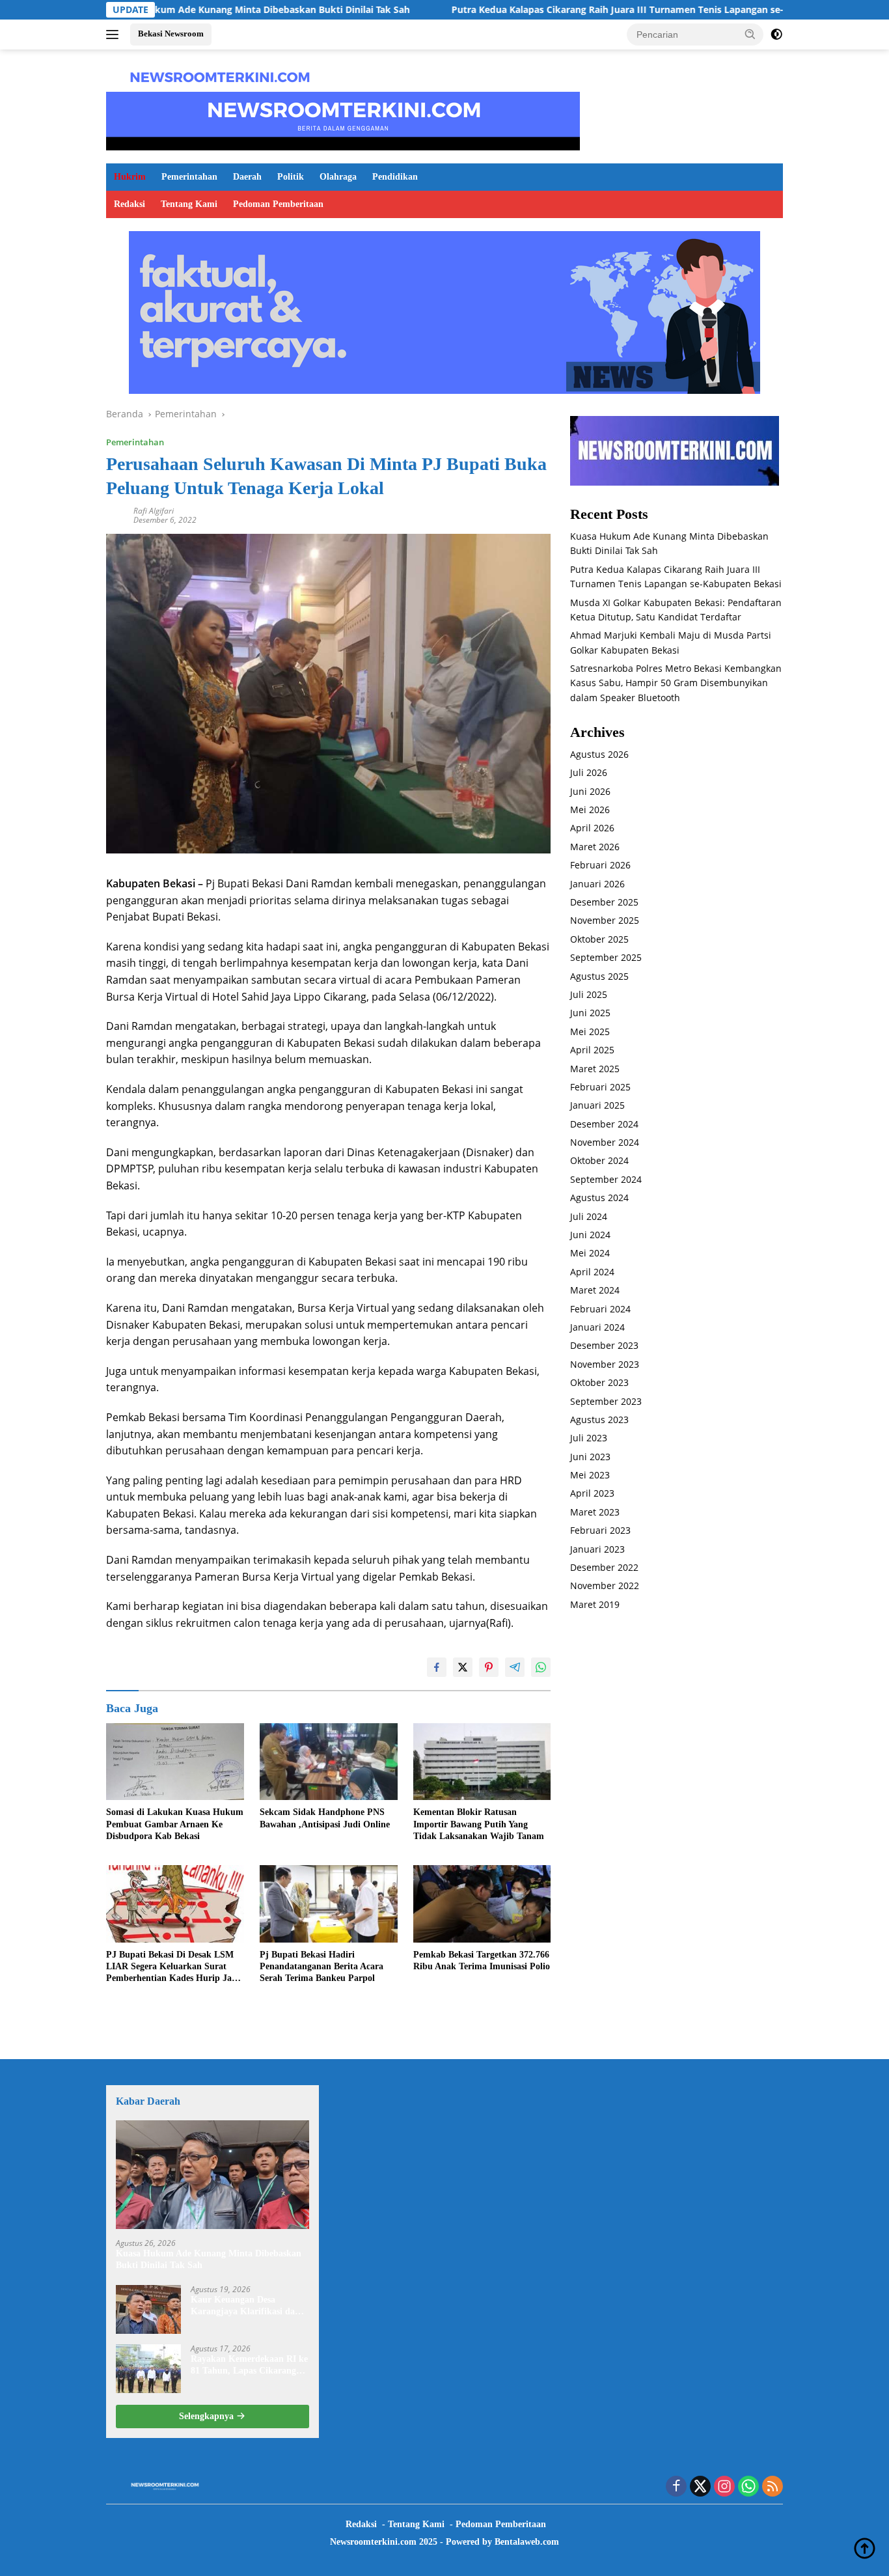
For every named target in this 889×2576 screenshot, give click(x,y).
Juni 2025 (590, 1013)
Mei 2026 (590, 810)
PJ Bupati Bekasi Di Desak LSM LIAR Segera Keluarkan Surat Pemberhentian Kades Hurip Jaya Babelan (173, 1967)
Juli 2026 (589, 772)
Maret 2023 (595, 1512)
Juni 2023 (590, 1457)
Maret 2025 (595, 1069)
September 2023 (606, 1401)
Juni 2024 (590, 1235)
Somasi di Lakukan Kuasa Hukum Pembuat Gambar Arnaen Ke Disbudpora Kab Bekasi (175, 1824)
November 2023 (605, 1364)
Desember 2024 (604, 1124)
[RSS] (773, 2487)
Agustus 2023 (599, 1420)
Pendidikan (395, 177)
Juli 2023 (589, 1438)
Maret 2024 (595, 1290)
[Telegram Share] (515, 1667)
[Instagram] (724, 2487)
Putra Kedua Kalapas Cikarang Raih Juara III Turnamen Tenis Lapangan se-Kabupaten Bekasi (571, 10)
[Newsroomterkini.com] (220, 76)
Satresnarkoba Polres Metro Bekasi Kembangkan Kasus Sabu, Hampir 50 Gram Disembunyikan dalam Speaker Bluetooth (676, 683)
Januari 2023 (597, 1549)
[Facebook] (676, 2487)
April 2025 (592, 1050)
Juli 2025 (589, 994)
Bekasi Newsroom (171, 34)
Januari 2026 (597, 884)
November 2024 (605, 1142)
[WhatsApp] (748, 2487)
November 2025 (605, 920)
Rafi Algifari (154, 511)
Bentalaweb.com (527, 2542)
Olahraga (338, 177)
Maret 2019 (595, 1604)
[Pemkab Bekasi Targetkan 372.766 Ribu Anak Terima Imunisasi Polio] (482, 1904)
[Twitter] (700, 2487)
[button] (750, 34)
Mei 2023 (590, 1475)
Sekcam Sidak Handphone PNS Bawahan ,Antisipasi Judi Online (325, 1818)
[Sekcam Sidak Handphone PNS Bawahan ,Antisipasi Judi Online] (329, 1762)
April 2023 (592, 1493)
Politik (291, 177)
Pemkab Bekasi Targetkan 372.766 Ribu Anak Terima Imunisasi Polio (482, 1960)
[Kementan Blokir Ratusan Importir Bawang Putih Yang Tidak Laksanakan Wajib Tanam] (482, 1762)
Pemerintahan (189, 177)
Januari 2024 (597, 1327)
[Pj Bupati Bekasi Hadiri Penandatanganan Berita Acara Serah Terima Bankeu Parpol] (329, 1904)
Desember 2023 (604, 1345)
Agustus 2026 (599, 754)
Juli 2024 (589, 1216)
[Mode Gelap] (776, 35)
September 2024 (606, 1179)
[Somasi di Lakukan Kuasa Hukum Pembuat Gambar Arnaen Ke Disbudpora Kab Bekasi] (175, 1762)
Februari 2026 (600, 865)
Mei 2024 (590, 1253)
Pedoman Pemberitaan (278, 204)
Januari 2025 (597, 1105)
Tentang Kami (189, 204)
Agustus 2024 (599, 1198)
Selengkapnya (208, 2416)
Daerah (247, 177)
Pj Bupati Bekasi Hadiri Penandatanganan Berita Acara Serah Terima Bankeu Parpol (321, 1966)
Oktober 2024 (599, 1160)
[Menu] (115, 35)
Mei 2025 (590, 1032)
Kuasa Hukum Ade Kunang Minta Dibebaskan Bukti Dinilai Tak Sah (174, 10)
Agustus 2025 (599, 976)
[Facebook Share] (437, 1667)
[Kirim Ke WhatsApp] (541, 1667)
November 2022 (605, 1586)
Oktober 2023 (599, 1382)
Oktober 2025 (599, 939)
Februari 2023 (600, 1530)
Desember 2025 (604, 902)
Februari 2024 (600, 1309)
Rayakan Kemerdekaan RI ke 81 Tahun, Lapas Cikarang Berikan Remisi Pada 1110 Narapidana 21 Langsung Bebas (249, 2365)
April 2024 (592, 1272)
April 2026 (592, 828)
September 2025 (606, 957)
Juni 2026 (590, 791)
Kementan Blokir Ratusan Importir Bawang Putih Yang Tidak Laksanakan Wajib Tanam (479, 1824)
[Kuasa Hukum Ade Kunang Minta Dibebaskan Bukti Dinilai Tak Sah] (212, 2175)
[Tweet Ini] (463, 1667)
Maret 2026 (595, 847)
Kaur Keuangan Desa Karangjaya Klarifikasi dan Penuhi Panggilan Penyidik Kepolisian (245, 2306)
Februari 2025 (600, 1087)
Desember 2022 (604, 1567)
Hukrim (130, 177)
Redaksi (130, 204)
